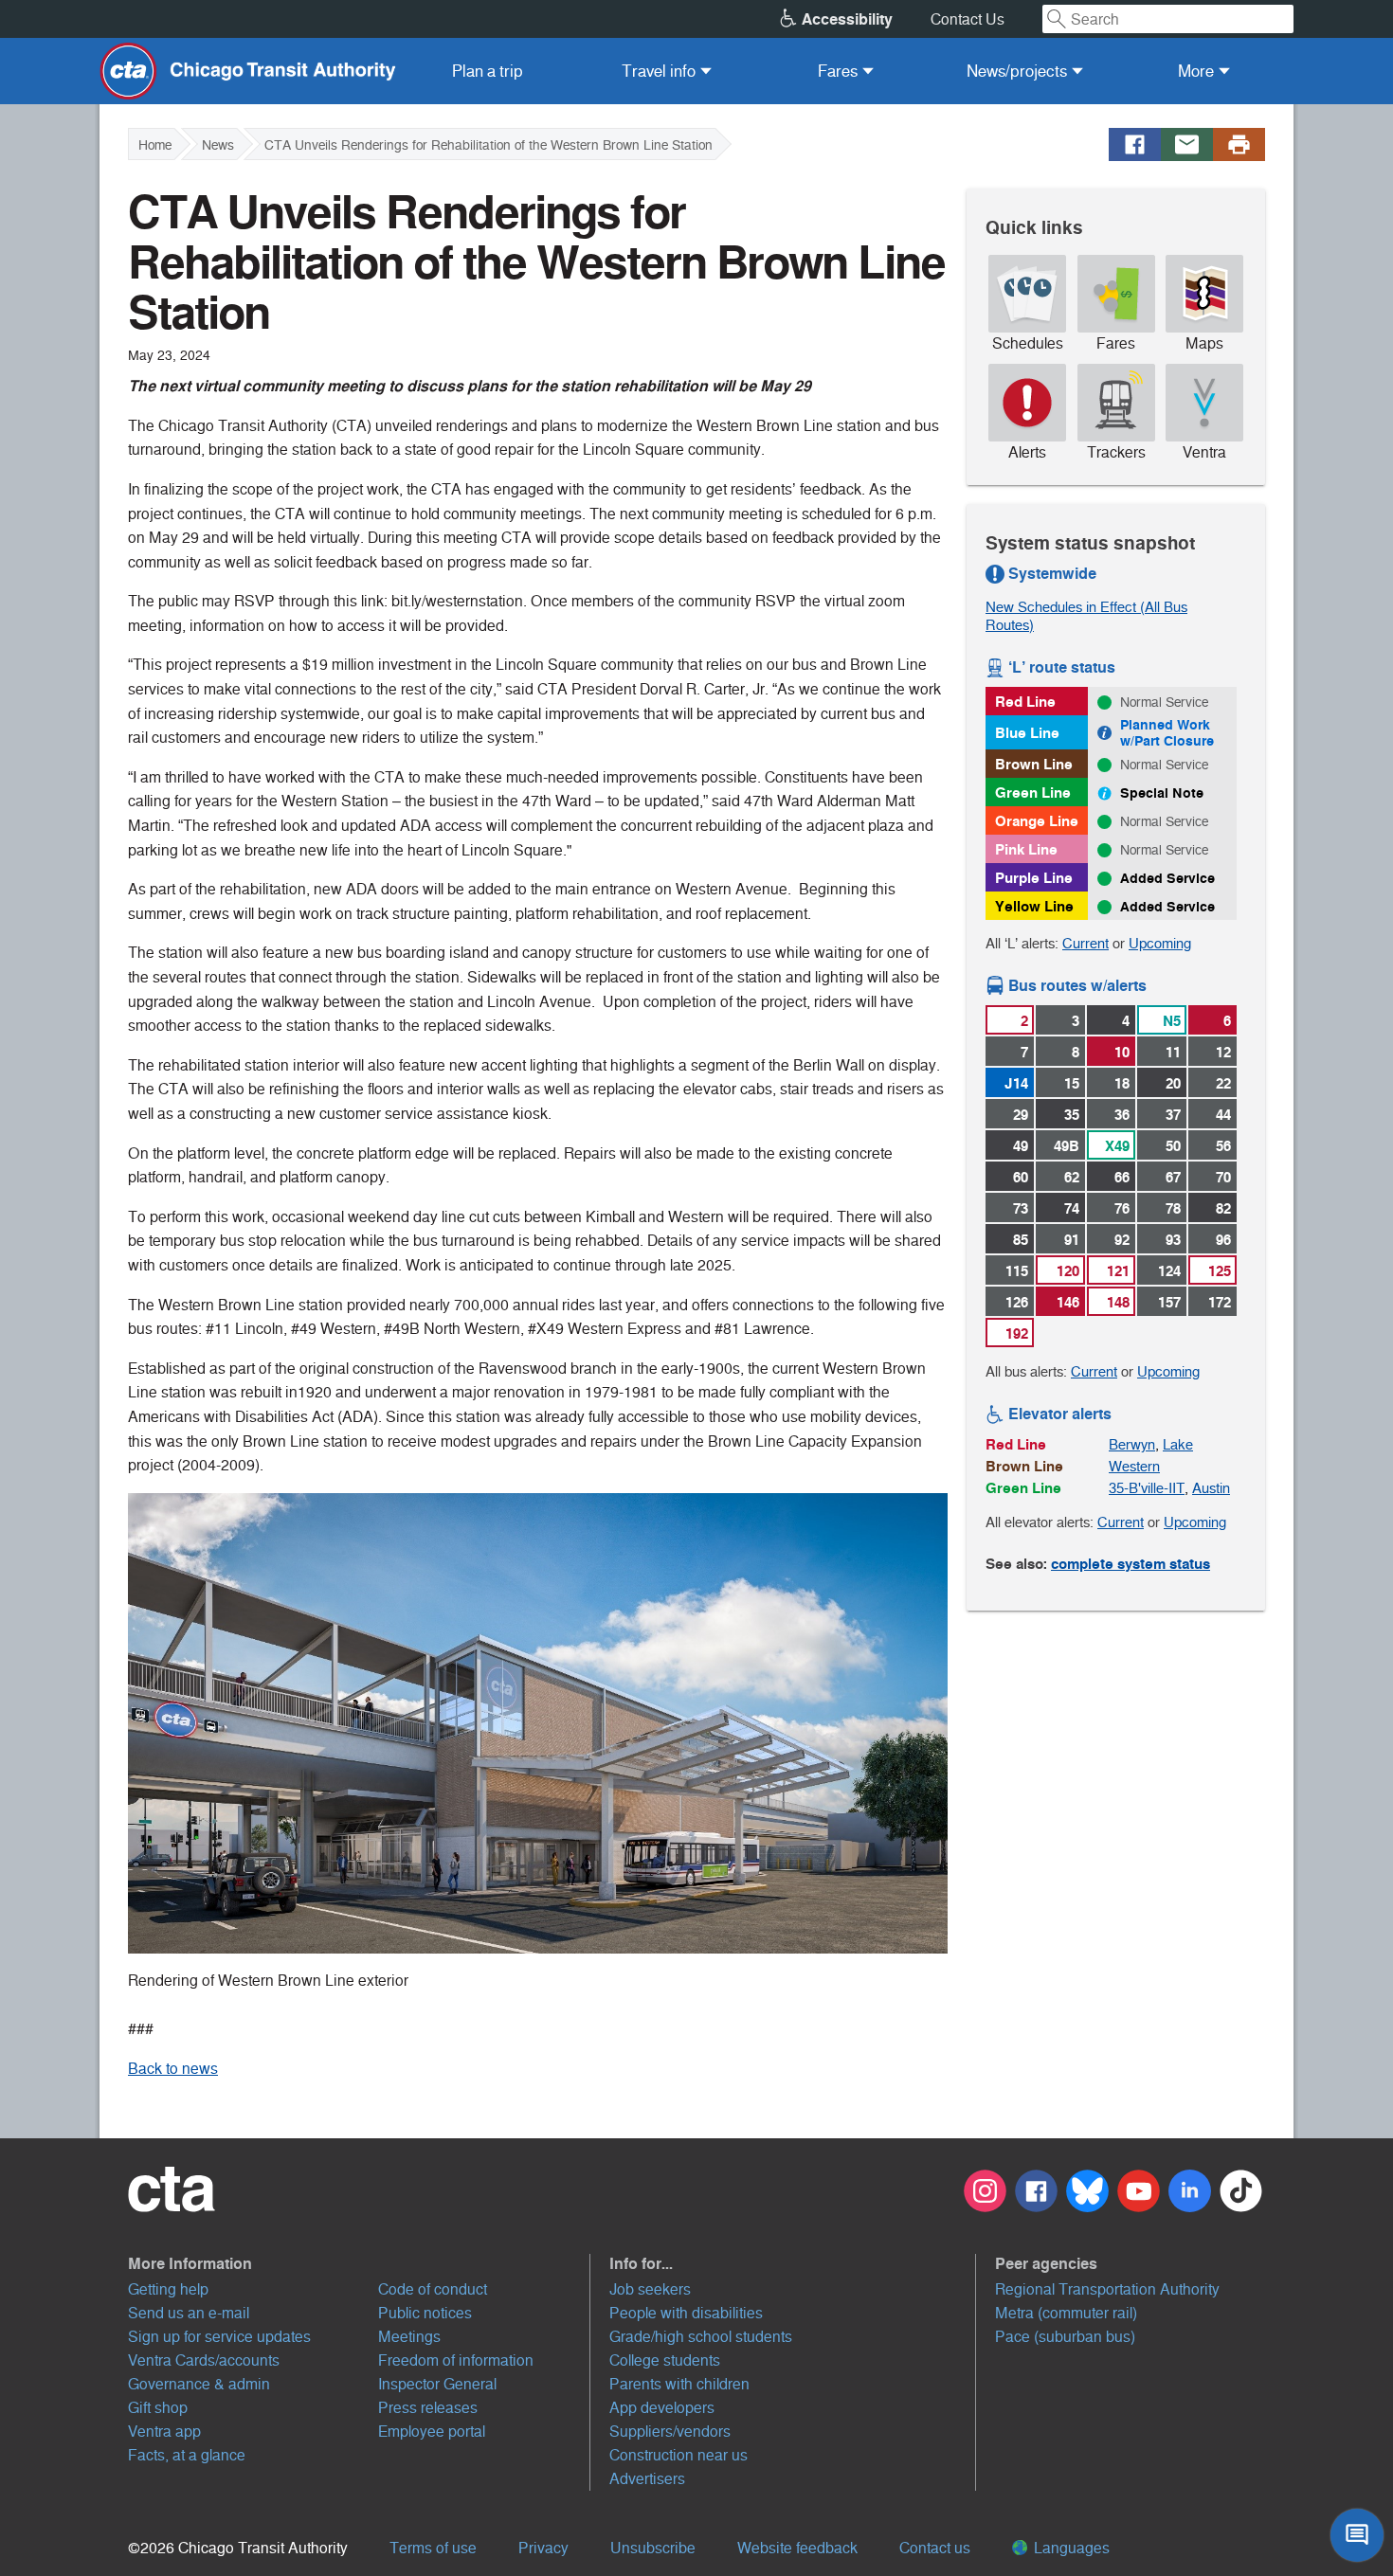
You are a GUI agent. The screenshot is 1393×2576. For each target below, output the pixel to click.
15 (1072, 1083)
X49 (1117, 1146)
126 (1017, 1302)
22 (1223, 1083)
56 (1223, 1146)
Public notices (425, 2313)
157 (1169, 1302)
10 (1122, 1052)
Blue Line (1027, 733)
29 (1021, 1115)
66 (1122, 1177)
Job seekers (650, 2289)
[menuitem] (488, 71)
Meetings (409, 2337)
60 (1021, 1177)
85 (1021, 1240)
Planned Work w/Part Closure (1167, 733)
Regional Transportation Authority (1107, 2289)
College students (665, 2360)
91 (1072, 1240)
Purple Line (1034, 878)
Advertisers (647, 2479)
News (218, 145)
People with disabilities (686, 2313)
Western (1134, 1466)
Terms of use (433, 2548)
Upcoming (1160, 943)
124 (1169, 1271)
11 (1173, 1052)
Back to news (173, 2069)
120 (1068, 1271)
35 (1072, 1115)
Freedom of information (456, 2360)
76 (1122, 1208)
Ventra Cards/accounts (204, 2360)
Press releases (428, 2408)
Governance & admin (199, 2384)
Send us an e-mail (189, 2313)
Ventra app (164, 2432)
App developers (662, 2408)
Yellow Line (1034, 906)
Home (155, 145)
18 (1122, 1083)
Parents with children (679, 2384)
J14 (1016, 1083)
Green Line (1033, 793)
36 (1122, 1115)
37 (1173, 1115)
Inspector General (437, 2384)
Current (1085, 943)
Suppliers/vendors (670, 2432)
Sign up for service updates (219, 2337)
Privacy (543, 2548)
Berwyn (1132, 1444)
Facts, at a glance (187, 2455)
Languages (1070, 2548)
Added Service (1167, 878)
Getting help (168, 2289)
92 (1122, 1240)
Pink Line (1026, 849)
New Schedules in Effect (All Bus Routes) (1086, 616)
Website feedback (797, 2548)
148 (1118, 1302)
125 (1220, 1271)
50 (1173, 1146)
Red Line (1025, 702)
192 (1017, 1333)
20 (1173, 1083)
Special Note (1162, 793)
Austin (1211, 1488)
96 (1223, 1240)
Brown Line (1034, 764)
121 (1118, 1271)
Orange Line (1037, 821)
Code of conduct (433, 2289)
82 (1223, 1208)
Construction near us (678, 2455)
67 (1173, 1177)
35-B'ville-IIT (1147, 1488)
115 (1017, 1271)
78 (1173, 1208)
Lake (1178, 1444)
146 (1068, 1302)
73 (1021, 1208)
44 (1223, 1115)
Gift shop (158, 2408)
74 (1072, 1208)
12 (1223, 1052)
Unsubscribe (653, 2548)
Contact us (935, 2548)
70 (1223, 1177)
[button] (359, 2263)
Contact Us (968, 19)
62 (1072, 1177)
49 (1021, 1146)
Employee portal (432, 2432)
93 (1173, 1240)
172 (1220, 1302)
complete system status (1131, 1564)
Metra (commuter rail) (1066, 2313)
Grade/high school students (701, 2337)
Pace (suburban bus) (1065, 2337)
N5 (1172, 1021)
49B (1067, 1146)
